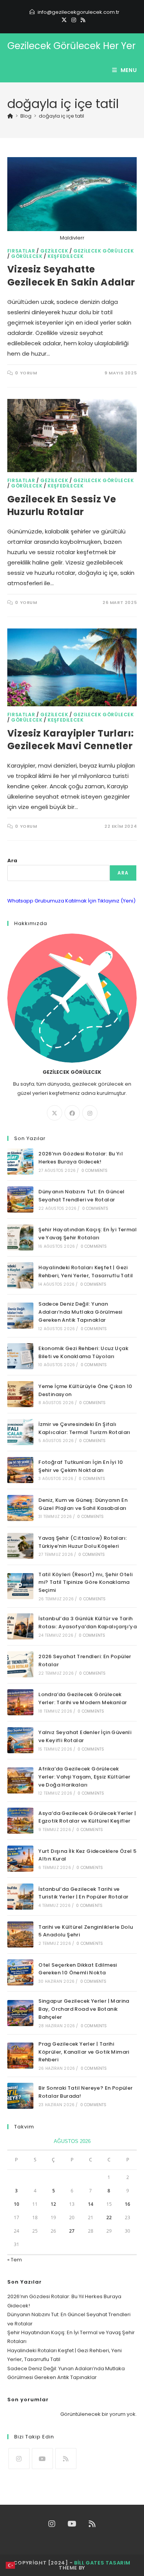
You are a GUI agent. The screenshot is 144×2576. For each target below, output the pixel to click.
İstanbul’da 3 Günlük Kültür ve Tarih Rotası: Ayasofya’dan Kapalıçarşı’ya (88, 1623)
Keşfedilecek (65, 256)
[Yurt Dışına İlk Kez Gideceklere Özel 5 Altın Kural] (20, 1859)
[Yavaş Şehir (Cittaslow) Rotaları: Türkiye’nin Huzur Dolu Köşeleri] (20, 1546)
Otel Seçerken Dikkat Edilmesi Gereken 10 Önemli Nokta (78, 1969)
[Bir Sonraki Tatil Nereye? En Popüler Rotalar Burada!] (20, 2096)
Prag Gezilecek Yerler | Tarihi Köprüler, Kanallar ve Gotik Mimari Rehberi (84, 2052)
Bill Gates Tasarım (102, 2563)
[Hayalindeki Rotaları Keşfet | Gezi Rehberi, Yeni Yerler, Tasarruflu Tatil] (20, 1275)
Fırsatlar (21, 251)
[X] (64, 20)
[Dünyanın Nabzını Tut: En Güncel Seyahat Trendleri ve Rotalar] (20, 1199)
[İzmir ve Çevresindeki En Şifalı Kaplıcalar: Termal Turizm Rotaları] (20, 1432)
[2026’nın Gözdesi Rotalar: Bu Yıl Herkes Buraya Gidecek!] (20, 1162)
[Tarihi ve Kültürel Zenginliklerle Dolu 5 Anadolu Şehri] (20, 1934)
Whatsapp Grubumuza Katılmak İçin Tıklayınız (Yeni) (71, 901)
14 (91, 2204)
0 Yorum (26, 373)
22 (109, 2217)
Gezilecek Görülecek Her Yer (71, 46)
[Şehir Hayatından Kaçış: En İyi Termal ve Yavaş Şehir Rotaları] (20, 1237)
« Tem (15, 2260)
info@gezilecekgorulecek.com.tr (79, 12)
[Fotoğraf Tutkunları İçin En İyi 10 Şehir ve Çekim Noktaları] (20, 1470)
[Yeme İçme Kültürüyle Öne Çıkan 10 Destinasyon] (20, 1394)
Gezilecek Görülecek (103, 251)
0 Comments (95, 1171)
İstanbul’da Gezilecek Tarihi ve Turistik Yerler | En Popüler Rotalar (83, 1893)
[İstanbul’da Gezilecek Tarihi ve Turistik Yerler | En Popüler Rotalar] (20, 1897)
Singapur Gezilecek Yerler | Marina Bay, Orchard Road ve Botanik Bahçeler (84, 2009)
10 (17, 2204)
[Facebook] (72, 1113)
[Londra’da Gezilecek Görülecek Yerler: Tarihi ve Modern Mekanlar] (20, 1702)
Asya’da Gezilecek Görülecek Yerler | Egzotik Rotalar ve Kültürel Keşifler (87, 1817)
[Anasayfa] (10, 116)
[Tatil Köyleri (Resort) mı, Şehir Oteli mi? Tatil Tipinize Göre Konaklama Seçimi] (20, 1586)
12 (53, 2204)
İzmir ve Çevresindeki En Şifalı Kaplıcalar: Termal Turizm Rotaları (84, 1428)
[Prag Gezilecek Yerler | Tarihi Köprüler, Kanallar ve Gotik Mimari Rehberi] (20, 2056)
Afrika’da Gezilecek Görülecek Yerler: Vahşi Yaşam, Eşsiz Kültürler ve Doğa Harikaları (84, 1777)
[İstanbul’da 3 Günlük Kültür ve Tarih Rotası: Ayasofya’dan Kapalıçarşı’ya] (20, 1626)
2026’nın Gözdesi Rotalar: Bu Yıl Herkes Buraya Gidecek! (81, 1158)
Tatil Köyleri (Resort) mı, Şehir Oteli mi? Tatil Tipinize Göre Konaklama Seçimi (85, 1583)
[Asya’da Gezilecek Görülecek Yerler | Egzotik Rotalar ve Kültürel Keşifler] (20, 1821)
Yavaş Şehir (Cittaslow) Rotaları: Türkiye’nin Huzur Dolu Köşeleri (83, 1542)
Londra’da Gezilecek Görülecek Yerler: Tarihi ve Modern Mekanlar (83, 1698)
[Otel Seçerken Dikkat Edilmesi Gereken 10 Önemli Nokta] (20, 1972)
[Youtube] (42, 2459)
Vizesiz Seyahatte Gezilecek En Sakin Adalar (71, 276)
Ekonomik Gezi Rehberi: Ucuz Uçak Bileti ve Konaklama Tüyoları (83, 1352)
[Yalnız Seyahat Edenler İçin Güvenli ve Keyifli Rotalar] (20, 1740)
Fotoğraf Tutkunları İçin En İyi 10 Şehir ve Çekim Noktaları (81, 1466)
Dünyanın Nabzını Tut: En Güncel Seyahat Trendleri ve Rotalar (81, 1196)
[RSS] (82, 20)
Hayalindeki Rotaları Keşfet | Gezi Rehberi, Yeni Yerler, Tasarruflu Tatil (86, 1272)
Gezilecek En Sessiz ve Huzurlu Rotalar (62, 506)
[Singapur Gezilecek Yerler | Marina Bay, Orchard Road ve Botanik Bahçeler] (20, 2013)
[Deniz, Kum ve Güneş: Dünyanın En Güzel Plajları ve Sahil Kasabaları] (20, 1508)
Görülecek (27, 256)
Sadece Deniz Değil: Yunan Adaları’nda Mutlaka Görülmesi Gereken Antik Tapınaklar (80, 1312)
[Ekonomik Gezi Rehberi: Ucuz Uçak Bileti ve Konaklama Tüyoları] (20, 1356)
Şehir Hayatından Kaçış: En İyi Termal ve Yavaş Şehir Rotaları (88, 1234)
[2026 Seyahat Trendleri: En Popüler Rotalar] (20, 1664)
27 (72, 2231)
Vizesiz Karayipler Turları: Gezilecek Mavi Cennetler (71, 740)
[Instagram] (74, 20)
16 (127, 2204)
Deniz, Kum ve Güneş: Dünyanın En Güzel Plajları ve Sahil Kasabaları (83, 1504)
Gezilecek (54, 251)
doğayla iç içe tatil (61, 116)
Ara (12, 861)
